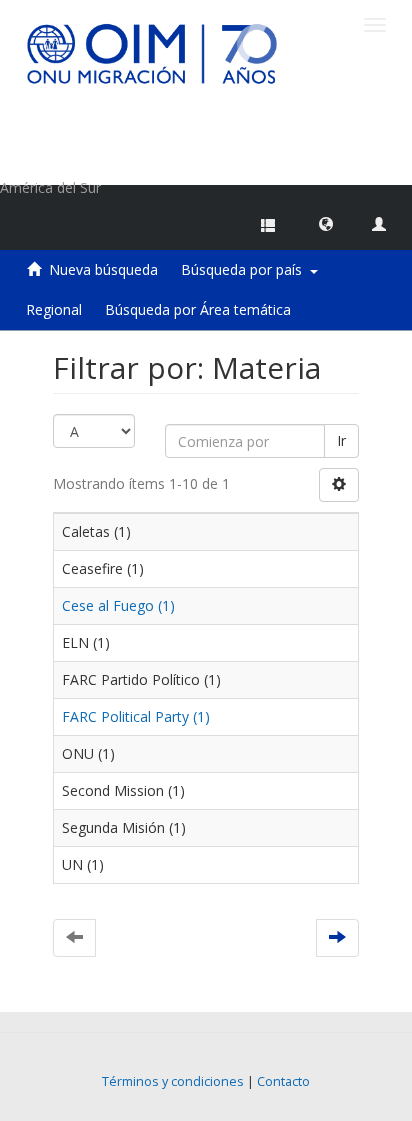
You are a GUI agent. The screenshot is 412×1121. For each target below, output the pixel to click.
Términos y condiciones (173, 1081)
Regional (54, 309)
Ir (341, 440)
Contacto (283, 1081)
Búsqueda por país (245, 269)
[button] (326, 223)
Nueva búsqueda (103, 269)
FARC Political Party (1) (136, 716)
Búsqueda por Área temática (198, 309)
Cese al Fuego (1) (118, 605)
